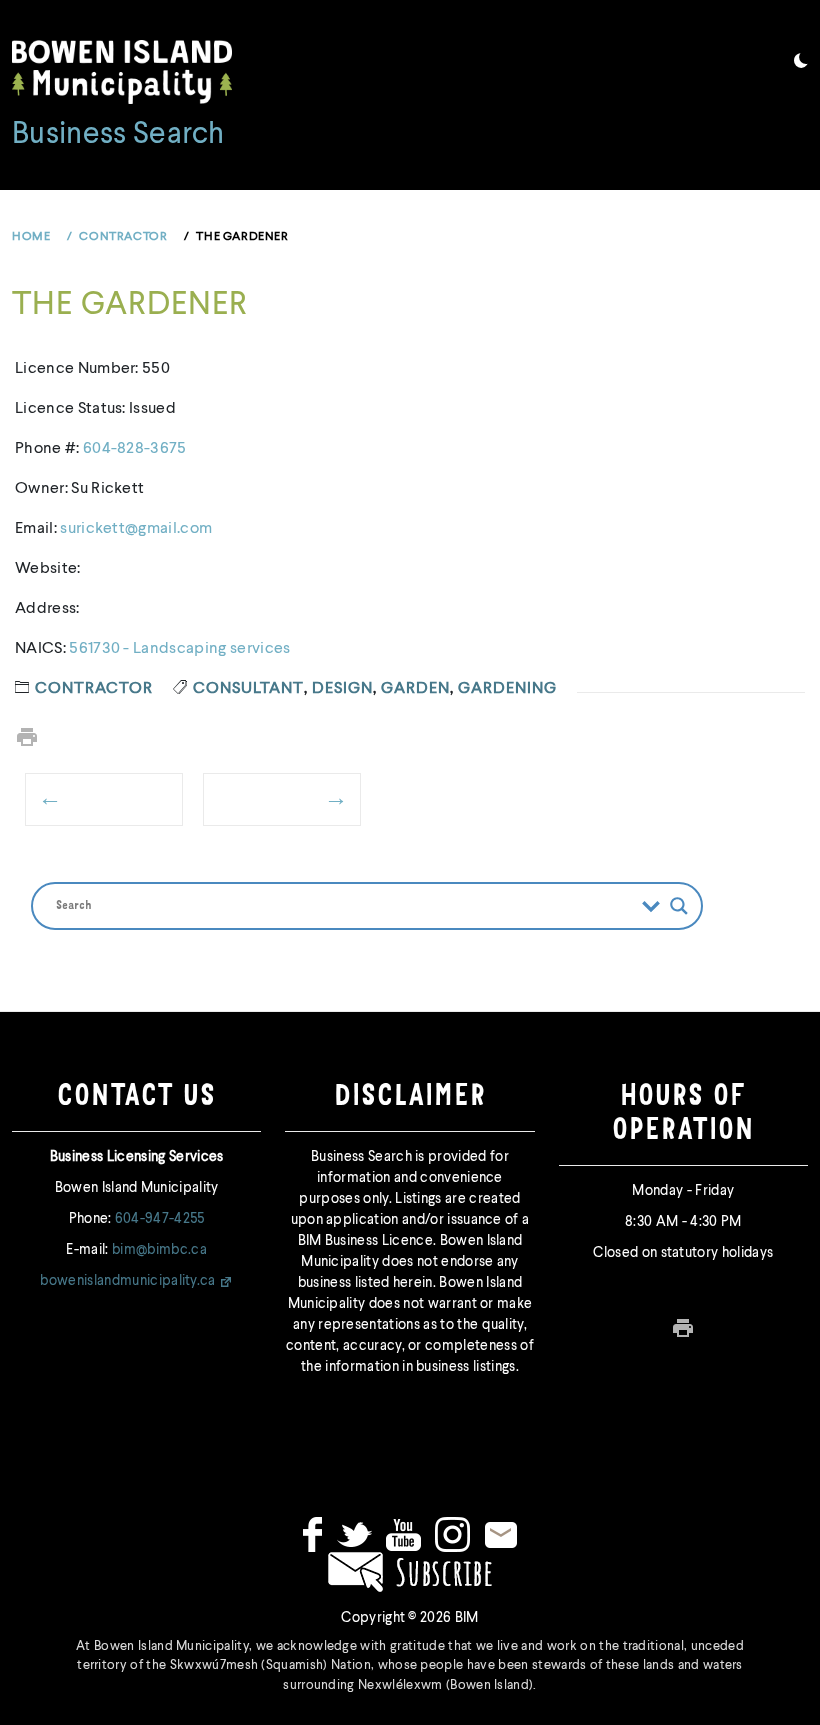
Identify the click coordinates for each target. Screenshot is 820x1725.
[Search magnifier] (679, 906)
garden (415, 689)
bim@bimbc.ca (159, 1250)
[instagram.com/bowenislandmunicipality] (452, 1534)
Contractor (94, 689)
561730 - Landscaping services (179, 649)
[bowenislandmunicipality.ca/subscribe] (410, 1572)
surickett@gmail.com (136, 529)
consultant (248, 689)
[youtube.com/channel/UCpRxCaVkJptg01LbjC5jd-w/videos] (403, 1534)
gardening (507, 689)
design (342, 689)
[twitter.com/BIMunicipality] (354, 1534)
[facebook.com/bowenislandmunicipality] (312, 1534)
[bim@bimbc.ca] (501, 1534)
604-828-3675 (135, 449)
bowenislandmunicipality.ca (127, 1281)
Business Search (118, 135)
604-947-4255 (160, 1219)
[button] (801, 64)
